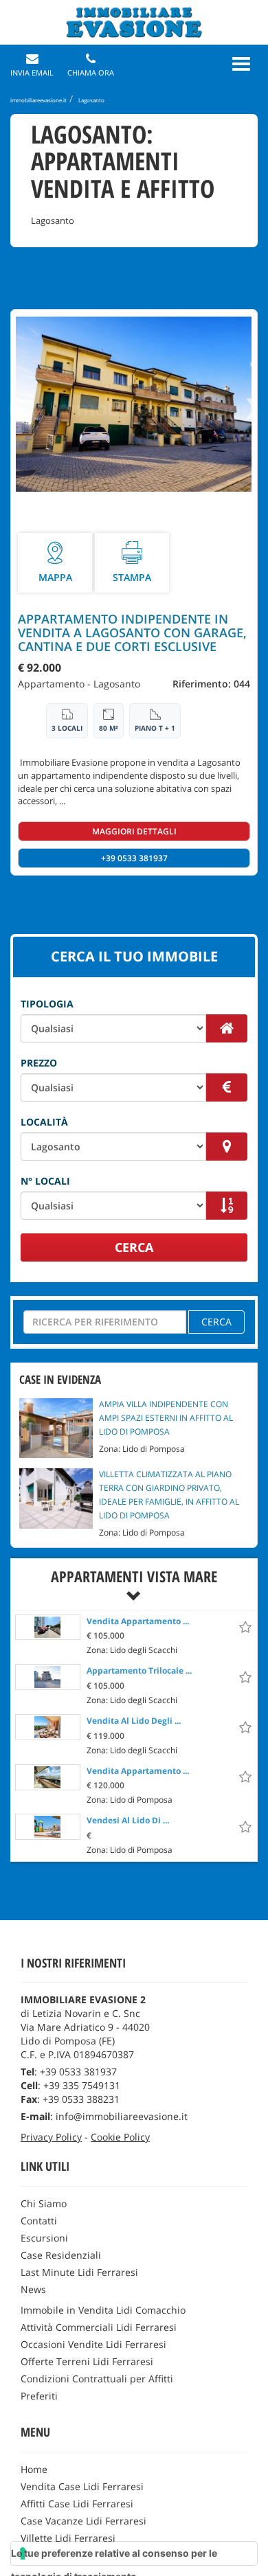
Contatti (39, 2221)
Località (44, 1122)
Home (34, 2469)
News (33, 2289)
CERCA (134, 1247)
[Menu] (241, 64)
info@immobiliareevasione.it (122, 2116)
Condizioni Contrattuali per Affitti (97, 2379)
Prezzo (39, 1063)
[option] (134, 1635)
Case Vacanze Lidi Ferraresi (83, 2521)
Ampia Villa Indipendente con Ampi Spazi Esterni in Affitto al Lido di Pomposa (166, 1418)
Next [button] (250, 404)
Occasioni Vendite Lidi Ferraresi (93, 2344)
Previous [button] (11, 404)
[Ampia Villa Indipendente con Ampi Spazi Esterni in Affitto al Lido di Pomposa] (56, 1427)
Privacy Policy (51, 2137)
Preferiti (39, 2396)
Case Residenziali (61, 2255)
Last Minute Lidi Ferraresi (79, 2272)
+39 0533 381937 (134, 858)
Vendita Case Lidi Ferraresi (82, 2486)
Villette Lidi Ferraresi (68, 2538)
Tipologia (47, 1004)
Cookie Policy (120, 2137)
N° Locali (45, 1181)
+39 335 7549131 (82, 2085)
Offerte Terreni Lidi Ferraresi (87, 2361)
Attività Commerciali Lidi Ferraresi (99, 2327)
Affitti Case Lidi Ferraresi (77, 2504)
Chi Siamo (44, 2203)
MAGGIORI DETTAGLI (134, 831)
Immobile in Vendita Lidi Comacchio (103, 2310)
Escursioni (44, 2238)
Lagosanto (117, 684)
